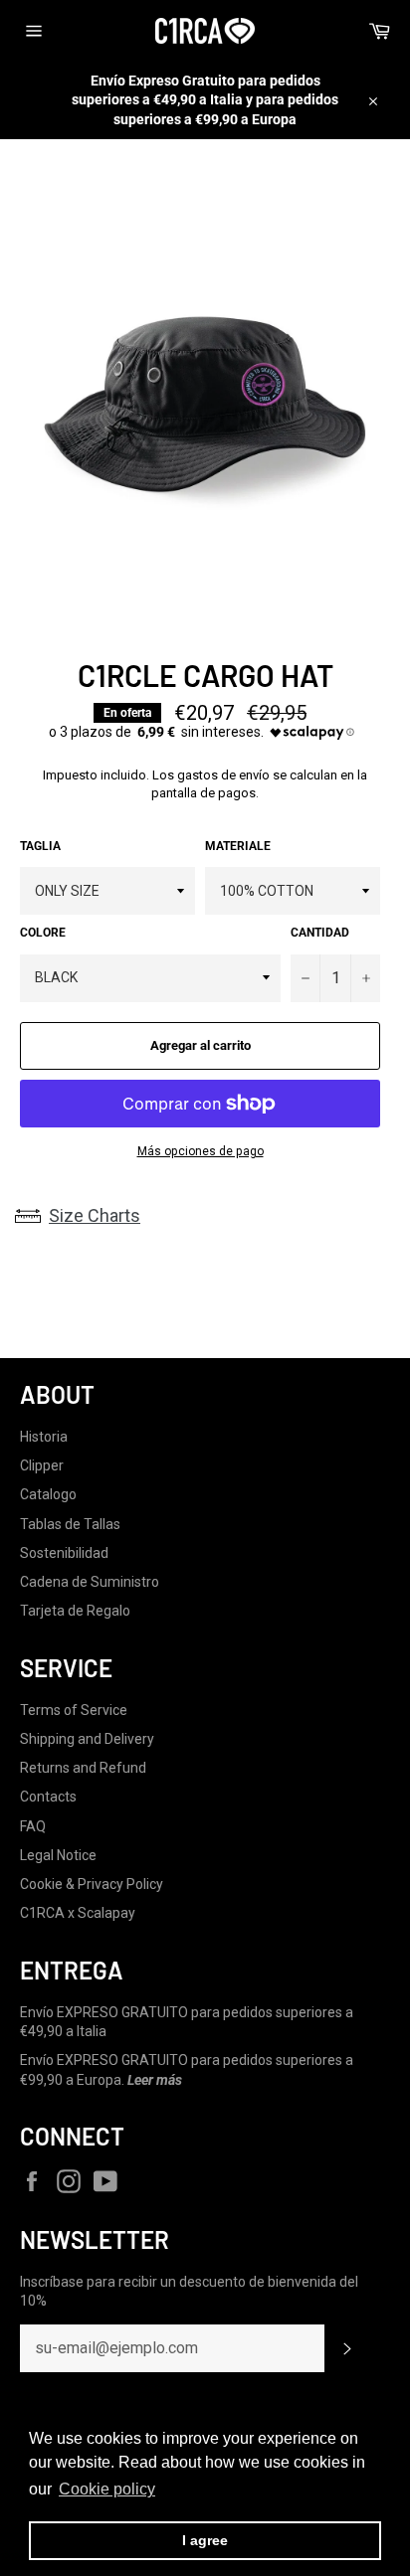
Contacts (48, 1797)
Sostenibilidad (64, 1553)
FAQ (33, 1826)
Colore (43, 933)
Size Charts (95, 1215)
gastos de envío (223, 775)
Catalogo (48, 1494)
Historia (44, 1437)
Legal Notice (58, 1855)
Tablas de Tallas (70, 1524)
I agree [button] (205, 2540)
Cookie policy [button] (107, 2489)
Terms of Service (74, 1710)
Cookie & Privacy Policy (92, 1884)
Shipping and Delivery (87, 1739)
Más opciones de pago (201, 1151)
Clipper (42, 1465)
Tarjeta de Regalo (75, 1611)
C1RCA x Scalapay (78, 1913)
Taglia (40, 846)
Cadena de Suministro (90, 1582)
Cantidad (320, 933)
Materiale (238, 846)
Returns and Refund (83, 1768)
